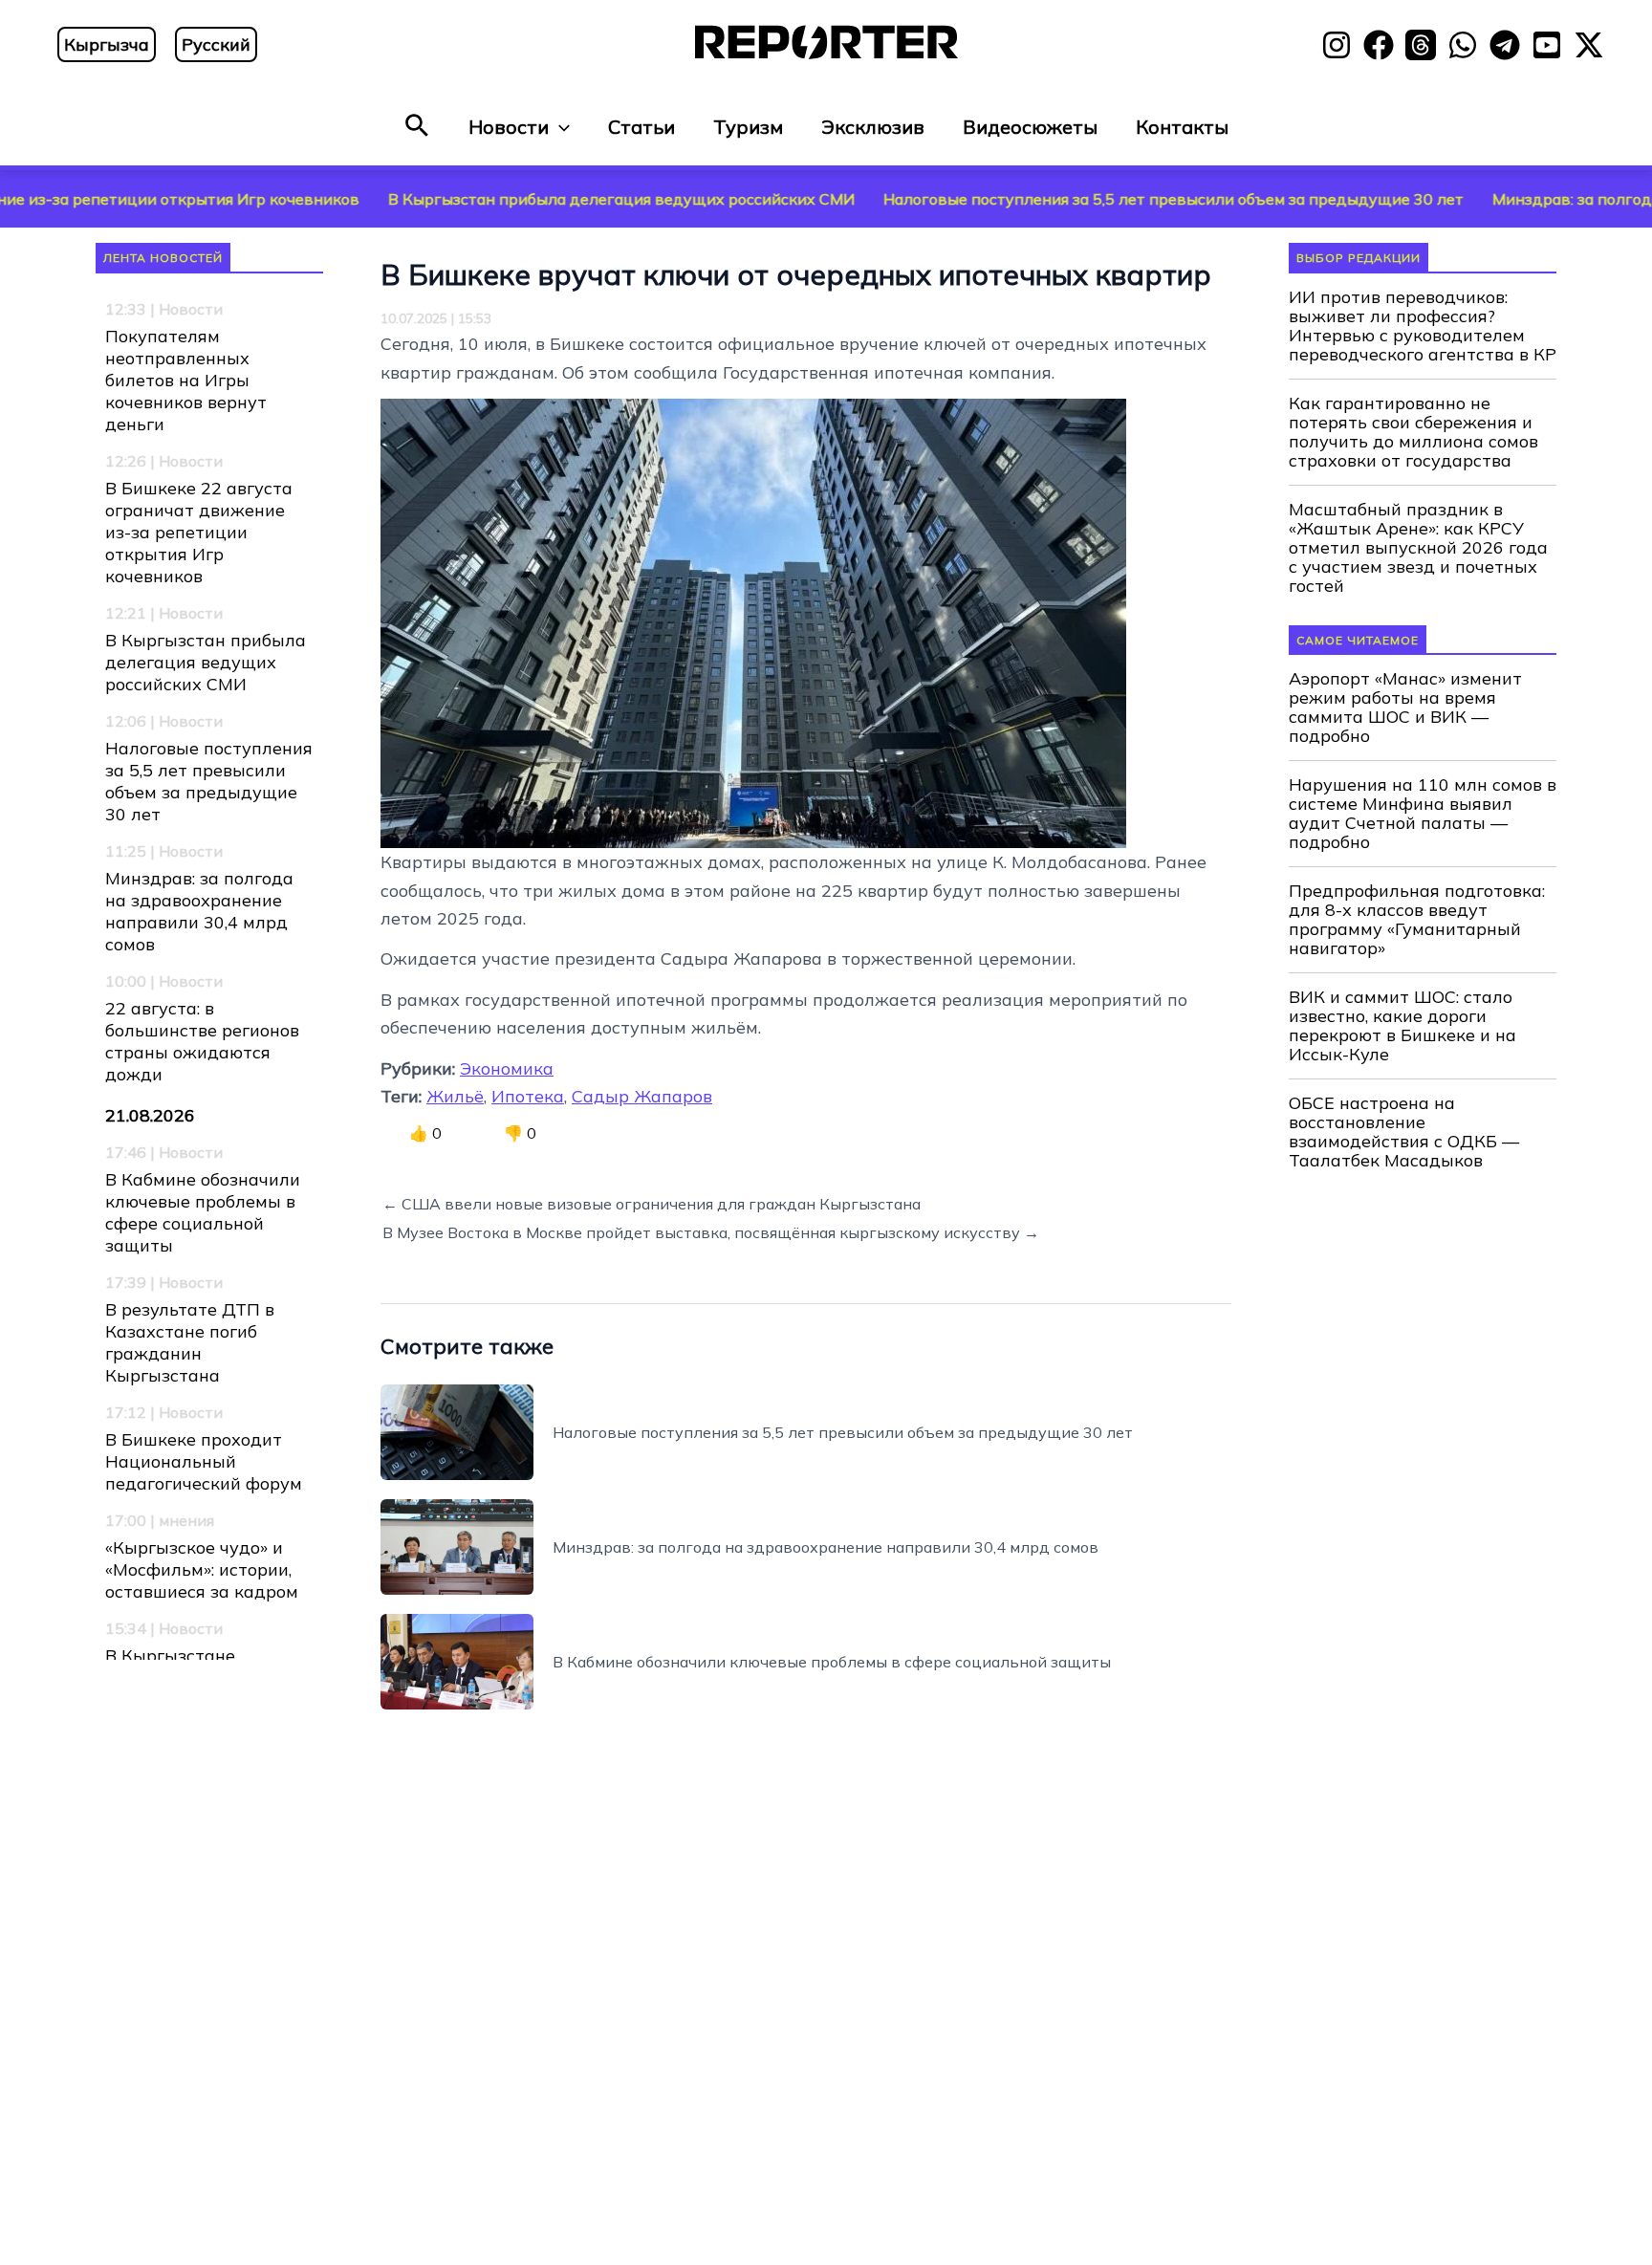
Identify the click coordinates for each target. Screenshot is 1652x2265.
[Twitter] (1589, 45)
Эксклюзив (873, 127)
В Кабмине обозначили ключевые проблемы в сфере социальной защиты (203, 1212)
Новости (509, 127)
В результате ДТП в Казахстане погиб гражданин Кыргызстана (190, 1342)
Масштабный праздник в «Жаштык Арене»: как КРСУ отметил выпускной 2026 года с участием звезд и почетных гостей (1418, 548)
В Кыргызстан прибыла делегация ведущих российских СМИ (514, 199)
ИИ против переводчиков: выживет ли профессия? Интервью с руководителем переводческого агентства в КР (1423, 326)
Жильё (455, 1096)
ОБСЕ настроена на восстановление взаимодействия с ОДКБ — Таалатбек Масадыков (1404, 1132)
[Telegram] (1505, 45)
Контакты (1182, 127)
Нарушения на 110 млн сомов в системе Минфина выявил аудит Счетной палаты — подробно (1423, 814)
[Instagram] (1337, 45)
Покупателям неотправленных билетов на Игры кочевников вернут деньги (186, 380)
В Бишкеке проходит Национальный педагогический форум (204, 1461)
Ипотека (528, 1096)
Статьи (641, 127)
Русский (216, 44)
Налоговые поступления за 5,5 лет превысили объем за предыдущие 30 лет (1066, 199)
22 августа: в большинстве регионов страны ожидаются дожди (202, 1041)
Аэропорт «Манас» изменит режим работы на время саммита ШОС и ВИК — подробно (1405, 708)
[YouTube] (1547, 45)
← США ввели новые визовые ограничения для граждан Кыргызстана (652, 1204)
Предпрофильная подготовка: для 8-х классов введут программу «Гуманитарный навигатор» (1417, 920)
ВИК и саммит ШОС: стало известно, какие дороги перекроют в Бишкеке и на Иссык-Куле (1402, 1026)
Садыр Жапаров (642, 1096)
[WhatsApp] (1463, 45)
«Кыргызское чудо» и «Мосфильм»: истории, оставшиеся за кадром (202, 1569)
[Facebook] (1379, 45)
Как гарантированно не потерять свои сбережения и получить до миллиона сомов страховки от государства (1413, 432)
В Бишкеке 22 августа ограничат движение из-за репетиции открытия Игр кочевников (199, 532)
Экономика (507, 1068)
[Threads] (1421, 45)
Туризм (748, 127)
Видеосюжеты (1030, 127)
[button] (417, 127)
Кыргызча (107, 44)
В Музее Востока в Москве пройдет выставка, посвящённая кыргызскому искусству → (711, 1232)
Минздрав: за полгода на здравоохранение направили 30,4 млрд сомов (199, 911)
